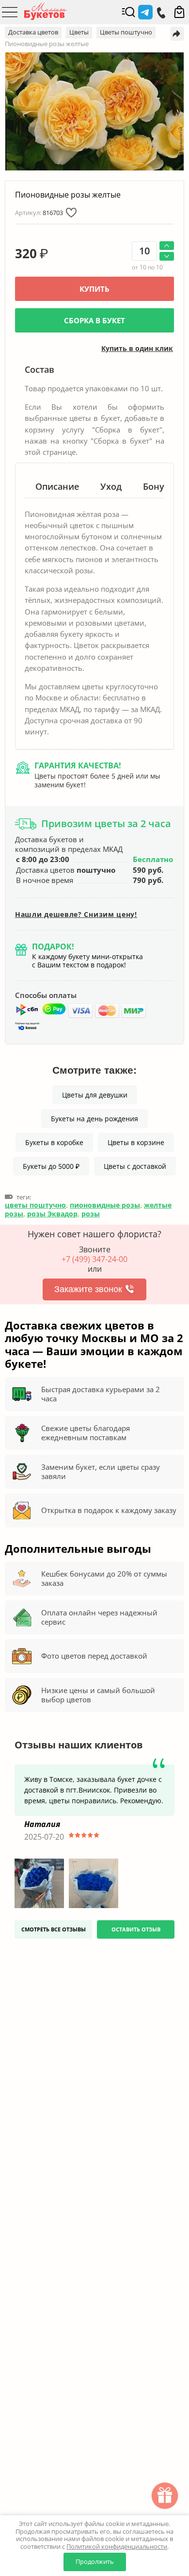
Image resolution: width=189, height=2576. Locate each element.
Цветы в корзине (136, 1142)
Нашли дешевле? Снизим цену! (76, 914)
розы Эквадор (52, 1214)
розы (91, 1214)
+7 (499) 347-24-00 (94, 1259)
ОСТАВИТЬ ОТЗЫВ (136, 1929)
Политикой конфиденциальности (117, 2546)
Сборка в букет (94, 320)
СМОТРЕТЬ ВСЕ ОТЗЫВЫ (54, 1929)
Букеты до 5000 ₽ (51, 1166)
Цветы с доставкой (135, 1166)
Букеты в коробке (54, 1142)
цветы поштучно (35, 1205)
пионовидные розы (105, 1205)
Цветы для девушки (95, 1095)
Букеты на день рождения (94, 1119)
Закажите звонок (88, 1289)
